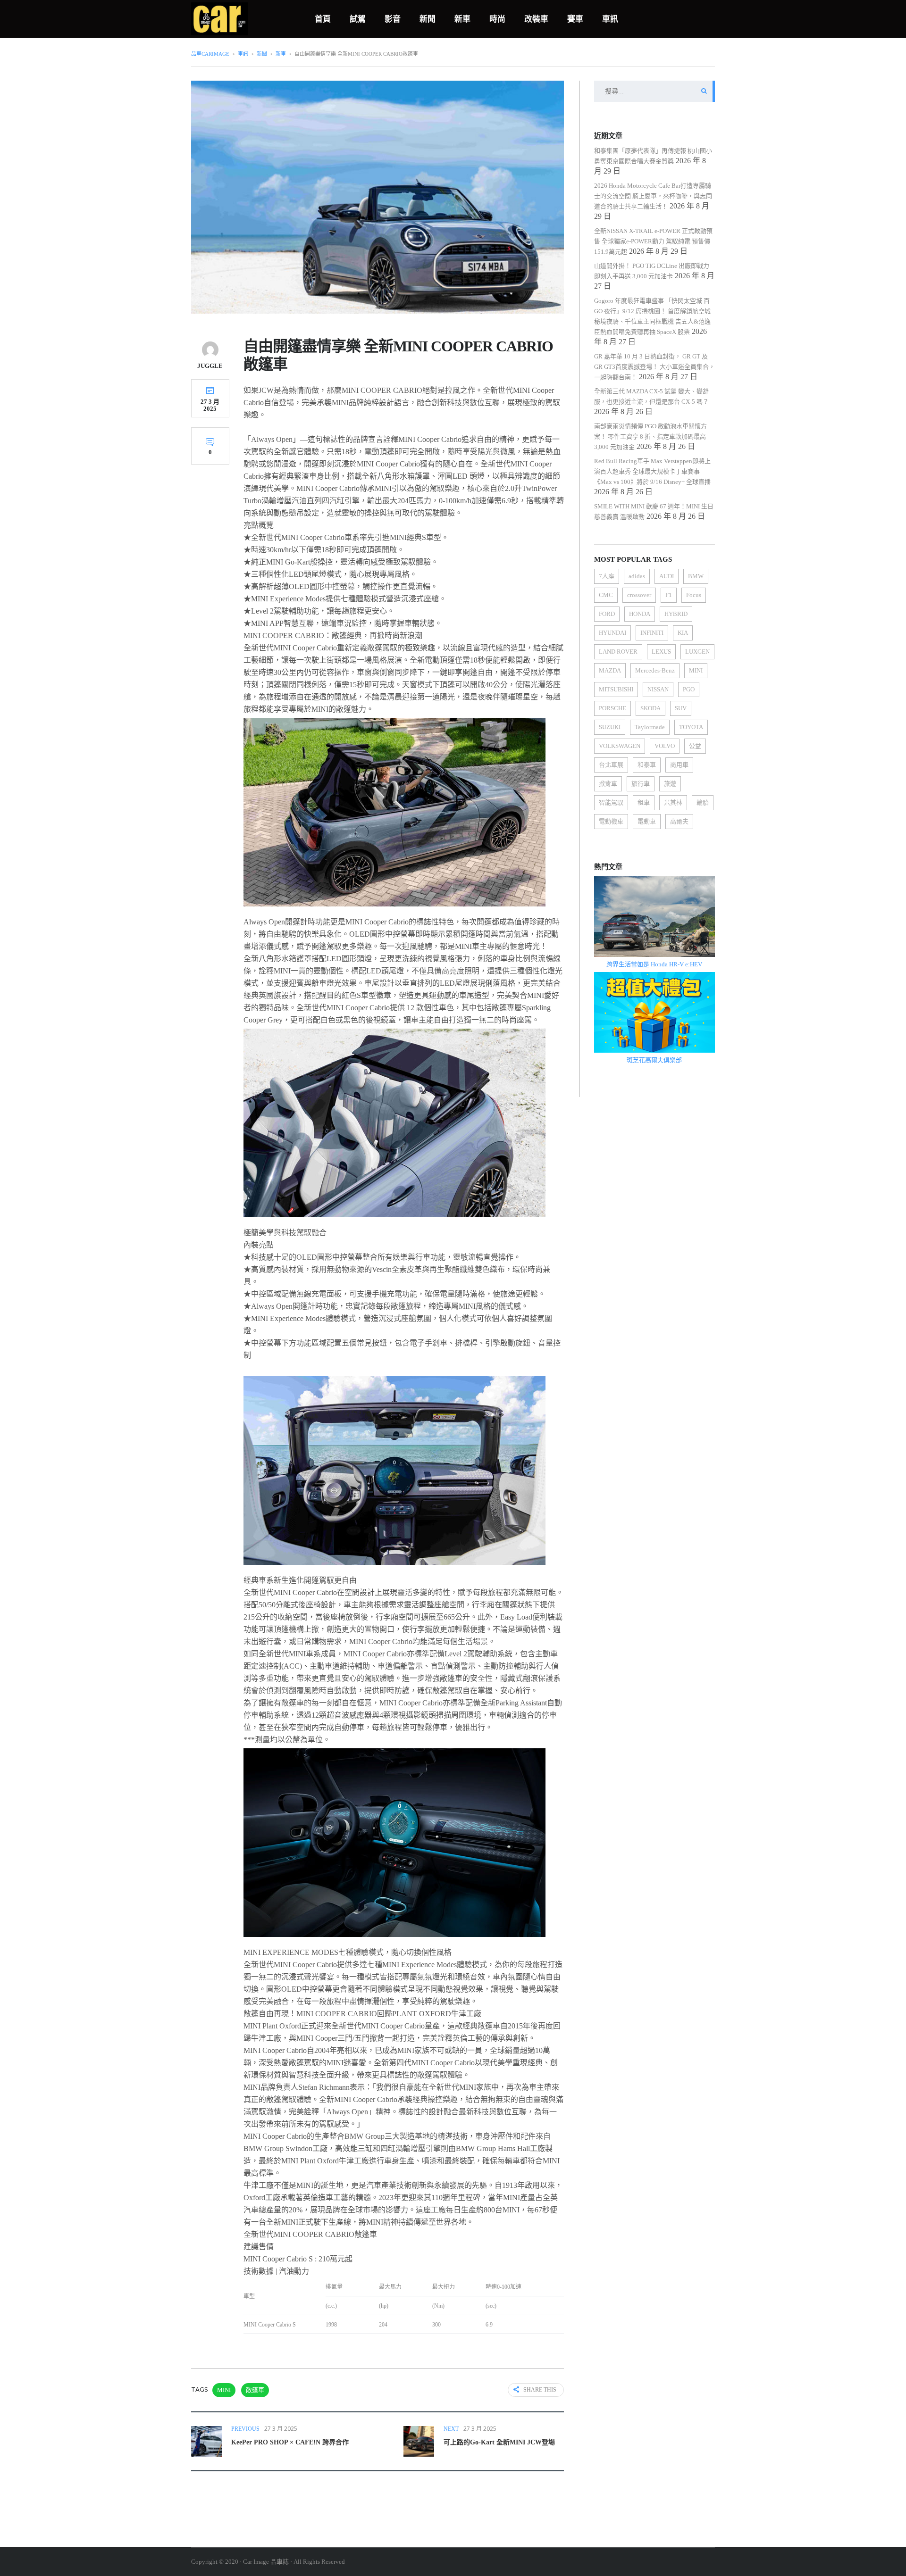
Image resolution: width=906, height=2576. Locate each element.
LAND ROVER (618, 652)
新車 (462, 19)
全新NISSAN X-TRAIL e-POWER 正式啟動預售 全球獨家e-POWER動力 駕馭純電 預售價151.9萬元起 (653, 241)
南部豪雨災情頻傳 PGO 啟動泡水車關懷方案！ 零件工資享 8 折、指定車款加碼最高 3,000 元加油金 (650, 436)
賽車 (575, 19)
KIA (683, 633)
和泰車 (647, 765)
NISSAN (658, 689)
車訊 (610, 19)
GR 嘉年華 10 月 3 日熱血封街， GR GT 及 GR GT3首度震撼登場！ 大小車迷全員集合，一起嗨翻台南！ (654, 367)
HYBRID (676, 614)
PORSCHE (612, 708)
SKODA (650, 708)
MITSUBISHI (616, 689)
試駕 (358, 19)
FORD (607, 614)
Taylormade (650, 727)
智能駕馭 (611, 802)
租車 (644, 802)
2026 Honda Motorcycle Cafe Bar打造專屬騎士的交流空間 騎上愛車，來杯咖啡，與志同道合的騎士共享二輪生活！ (653, 196)
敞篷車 (255, 2390)
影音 (393, 19)
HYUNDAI (612, 633)
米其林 (673, 802)
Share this (540, 2390)
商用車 (679, 765)
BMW (696, 576)
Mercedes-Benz (655, 670)
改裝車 (536, 19)
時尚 (497, 19)
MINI (224, 2390)
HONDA (640, 614)
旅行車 (641, 784)
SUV (681, 708)
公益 (695, 746)
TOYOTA (691, 727)
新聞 (428, 19)
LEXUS (661, 652)
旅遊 (670, 784)
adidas (637, 576)
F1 (669, 595)
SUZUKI (610, 727)
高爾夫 (679, 821)
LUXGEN (697, 652)
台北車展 (611, 765)
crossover (639, 595)
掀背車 (608, 784)
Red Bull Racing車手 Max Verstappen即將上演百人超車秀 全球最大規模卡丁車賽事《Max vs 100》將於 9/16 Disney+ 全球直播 (652, 471)
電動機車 (611, 821)
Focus (694, 595)
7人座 (607, 576)
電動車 (647, 821)
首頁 (323, 19)
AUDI (667, 576)
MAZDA (610, 670)
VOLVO (665, 746)
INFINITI (652, 633)
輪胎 (703, 802)
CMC (606, 595)
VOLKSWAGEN (620, 746)
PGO (689, 689)
